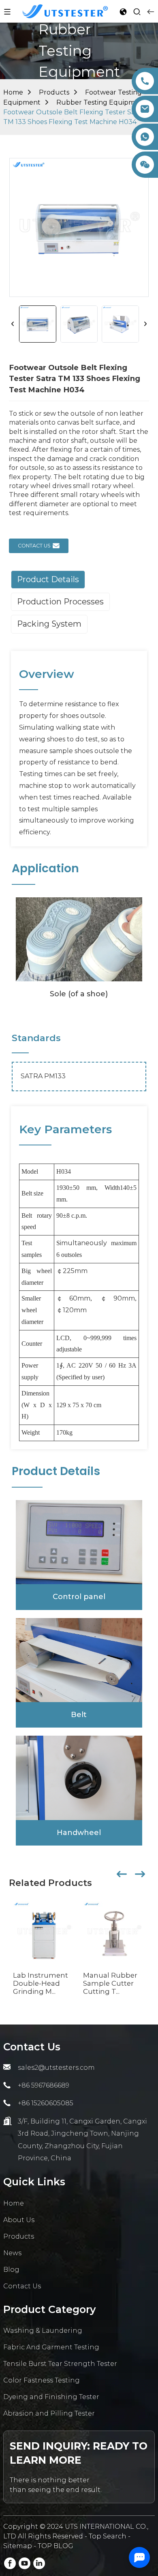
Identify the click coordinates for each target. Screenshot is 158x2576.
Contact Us (22, 2286)
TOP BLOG (56, 2546)
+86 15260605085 (46, 2103)
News (12, 2253)
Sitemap (18, 2546)
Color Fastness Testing (42, 2380)
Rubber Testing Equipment (101, 102)
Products (54, 92)
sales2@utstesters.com (56, 2068)
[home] (65, 11)
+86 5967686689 (44, 2085)
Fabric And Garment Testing (51, 2347)
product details (48, 579)
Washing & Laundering (43, 2331)
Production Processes (60, 602)
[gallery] (79, 939)
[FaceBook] (10, 2563)
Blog (11, 2270)
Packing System (49, 624)
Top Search (108, 2536)
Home (13, 92)
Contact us (34, 546)
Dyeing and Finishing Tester (51, 2397)
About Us (19, 2220)
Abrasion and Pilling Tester (49, 2413)
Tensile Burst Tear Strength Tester (60, 2364)
